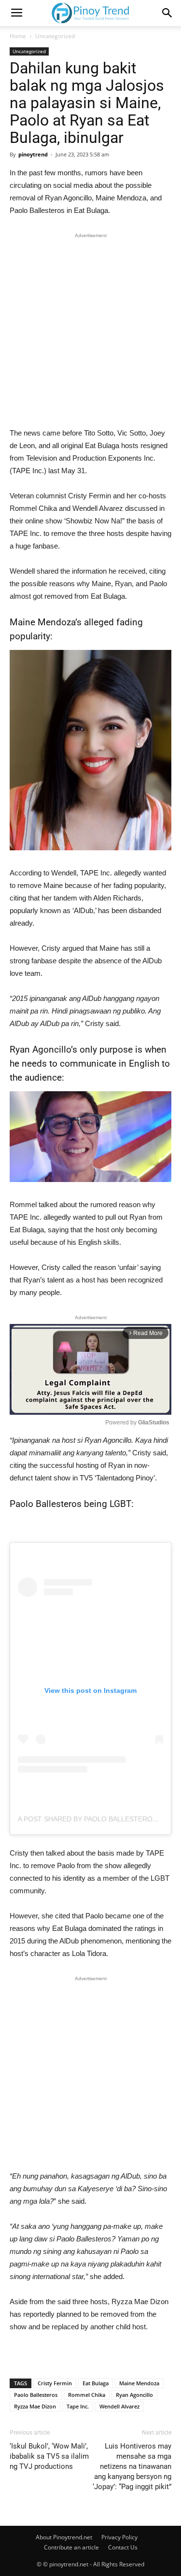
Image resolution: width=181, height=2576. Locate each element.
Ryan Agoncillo (134, 2395)
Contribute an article (71, 2547)
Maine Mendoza (139, 2383)
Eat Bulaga (96, 2383)
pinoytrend (33, 154)
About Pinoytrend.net (64, 2537)
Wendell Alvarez (119, 2406)
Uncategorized (55, 36)
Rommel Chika (87, 2395)
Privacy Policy (119, 2537)
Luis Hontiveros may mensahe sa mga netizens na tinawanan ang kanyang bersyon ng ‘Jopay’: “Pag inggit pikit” (132, 2466)
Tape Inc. (78, 2406)
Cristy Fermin (55, 2383)
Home (18, 36)
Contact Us (123, 2547)
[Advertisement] (90, 332)
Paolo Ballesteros (36, 2395)
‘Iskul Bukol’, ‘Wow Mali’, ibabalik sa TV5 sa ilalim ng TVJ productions (49, 2456)
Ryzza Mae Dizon (35, 2406)
